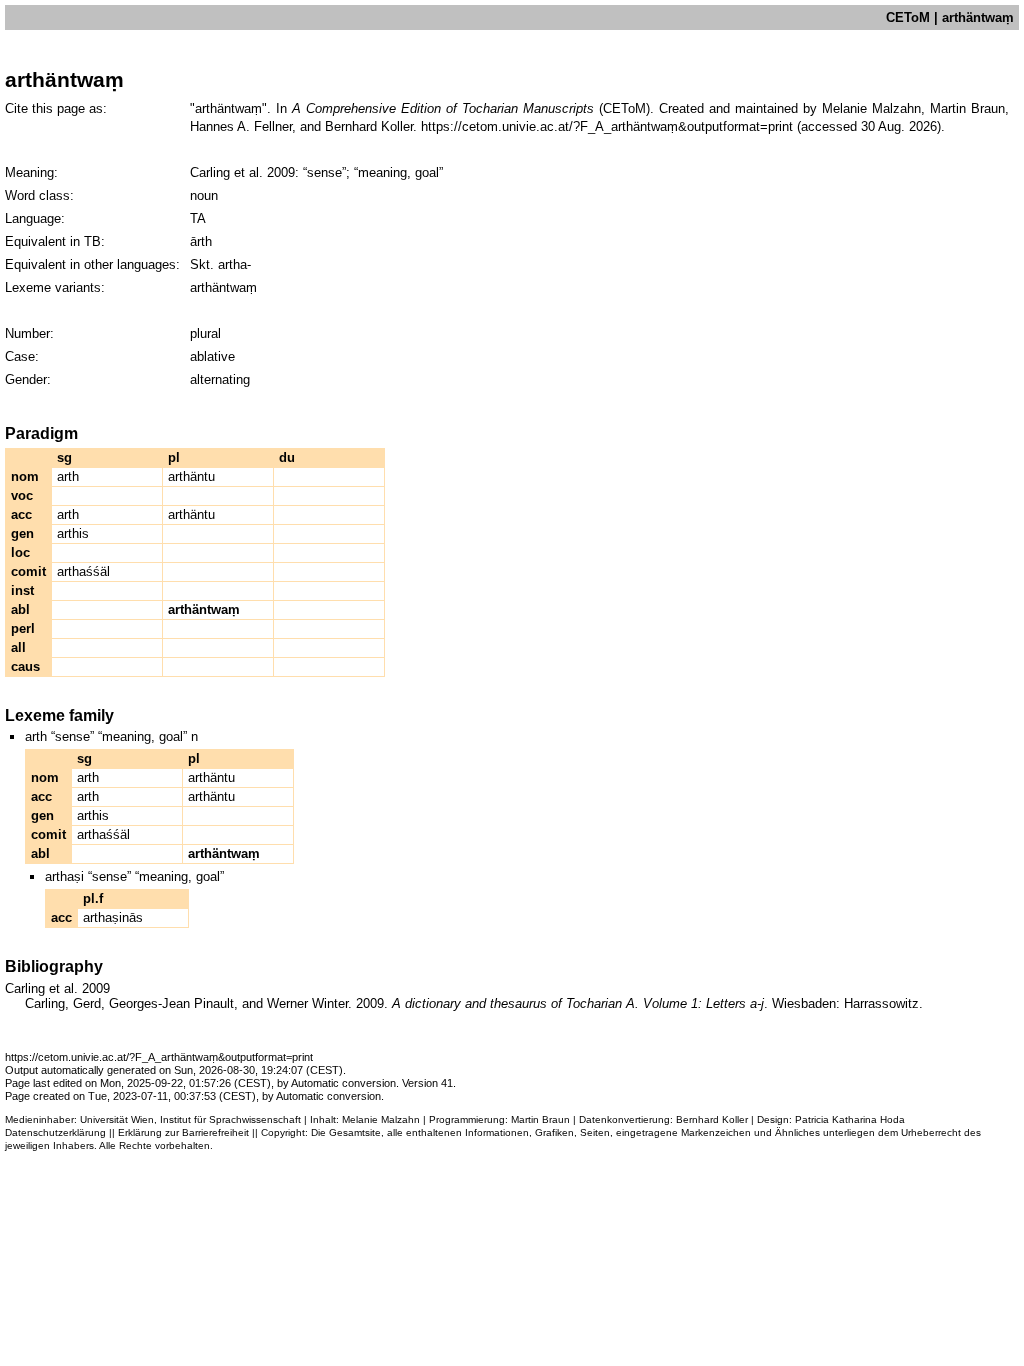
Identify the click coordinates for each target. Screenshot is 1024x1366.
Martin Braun (540, 1119)
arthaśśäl (83, 571)
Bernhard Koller (712, 1119)
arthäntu (191, 476)
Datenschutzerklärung (55, 1132)
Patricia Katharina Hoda (850, 1119)
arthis (73, 533)
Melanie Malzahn (381, 1119)
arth (68, 476)
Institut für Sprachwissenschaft (230, 1119)
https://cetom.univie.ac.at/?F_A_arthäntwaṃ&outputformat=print (607, 126)
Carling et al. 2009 (242, 172)
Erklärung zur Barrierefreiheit (183, 1132)
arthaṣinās (113, 917)
